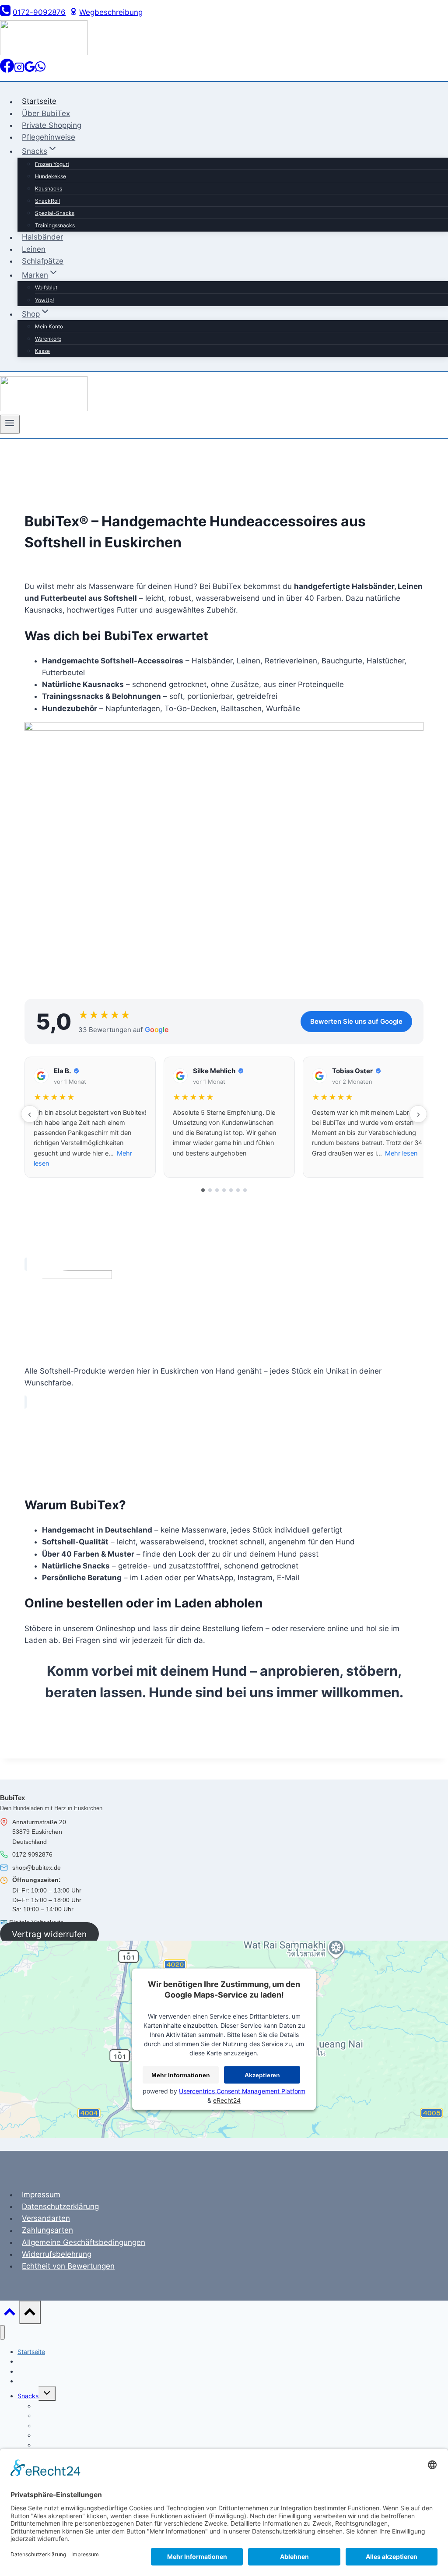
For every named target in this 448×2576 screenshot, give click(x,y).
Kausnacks (49, 189)
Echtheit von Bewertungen (68, 2266)
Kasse (42, 351)
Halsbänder (42, 237)
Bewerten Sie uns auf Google (356, 1021)
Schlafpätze (43, 261)
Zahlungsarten (47, 2231)
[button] (90, 1117)
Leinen (34, 249)
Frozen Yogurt (52, 164)
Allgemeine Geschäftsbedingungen (84, 2242)
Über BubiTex (46, 113)
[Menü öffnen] (10, 424)
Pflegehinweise (49, 137)
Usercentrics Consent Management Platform (242, 2091)
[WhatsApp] (40, 70)
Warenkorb (48, 339)
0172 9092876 (32, 1854)
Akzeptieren (262, 2075)
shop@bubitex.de (37, 1868)
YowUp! (44, 300)
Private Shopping (52, 125)
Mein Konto (49, 326)
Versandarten (46, 2218)
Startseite (39, 102)
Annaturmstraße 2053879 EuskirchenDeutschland (39, 1832)
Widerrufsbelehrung (57, 2254)
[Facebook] (7, 70)
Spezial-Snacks (55, 213)
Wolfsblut (46, 287)
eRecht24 (227, 2100)
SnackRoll (47, 201)
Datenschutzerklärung (60, 2206)
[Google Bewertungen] (30, 70)
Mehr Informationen (181, 2075)
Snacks (28, 2396)
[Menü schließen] (2, 2332)
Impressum (41, 2195)
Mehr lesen (401, 1153)
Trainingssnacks (55, 225)
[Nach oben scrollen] (10, 2314)
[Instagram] (19, 70)
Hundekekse (51, 176)
